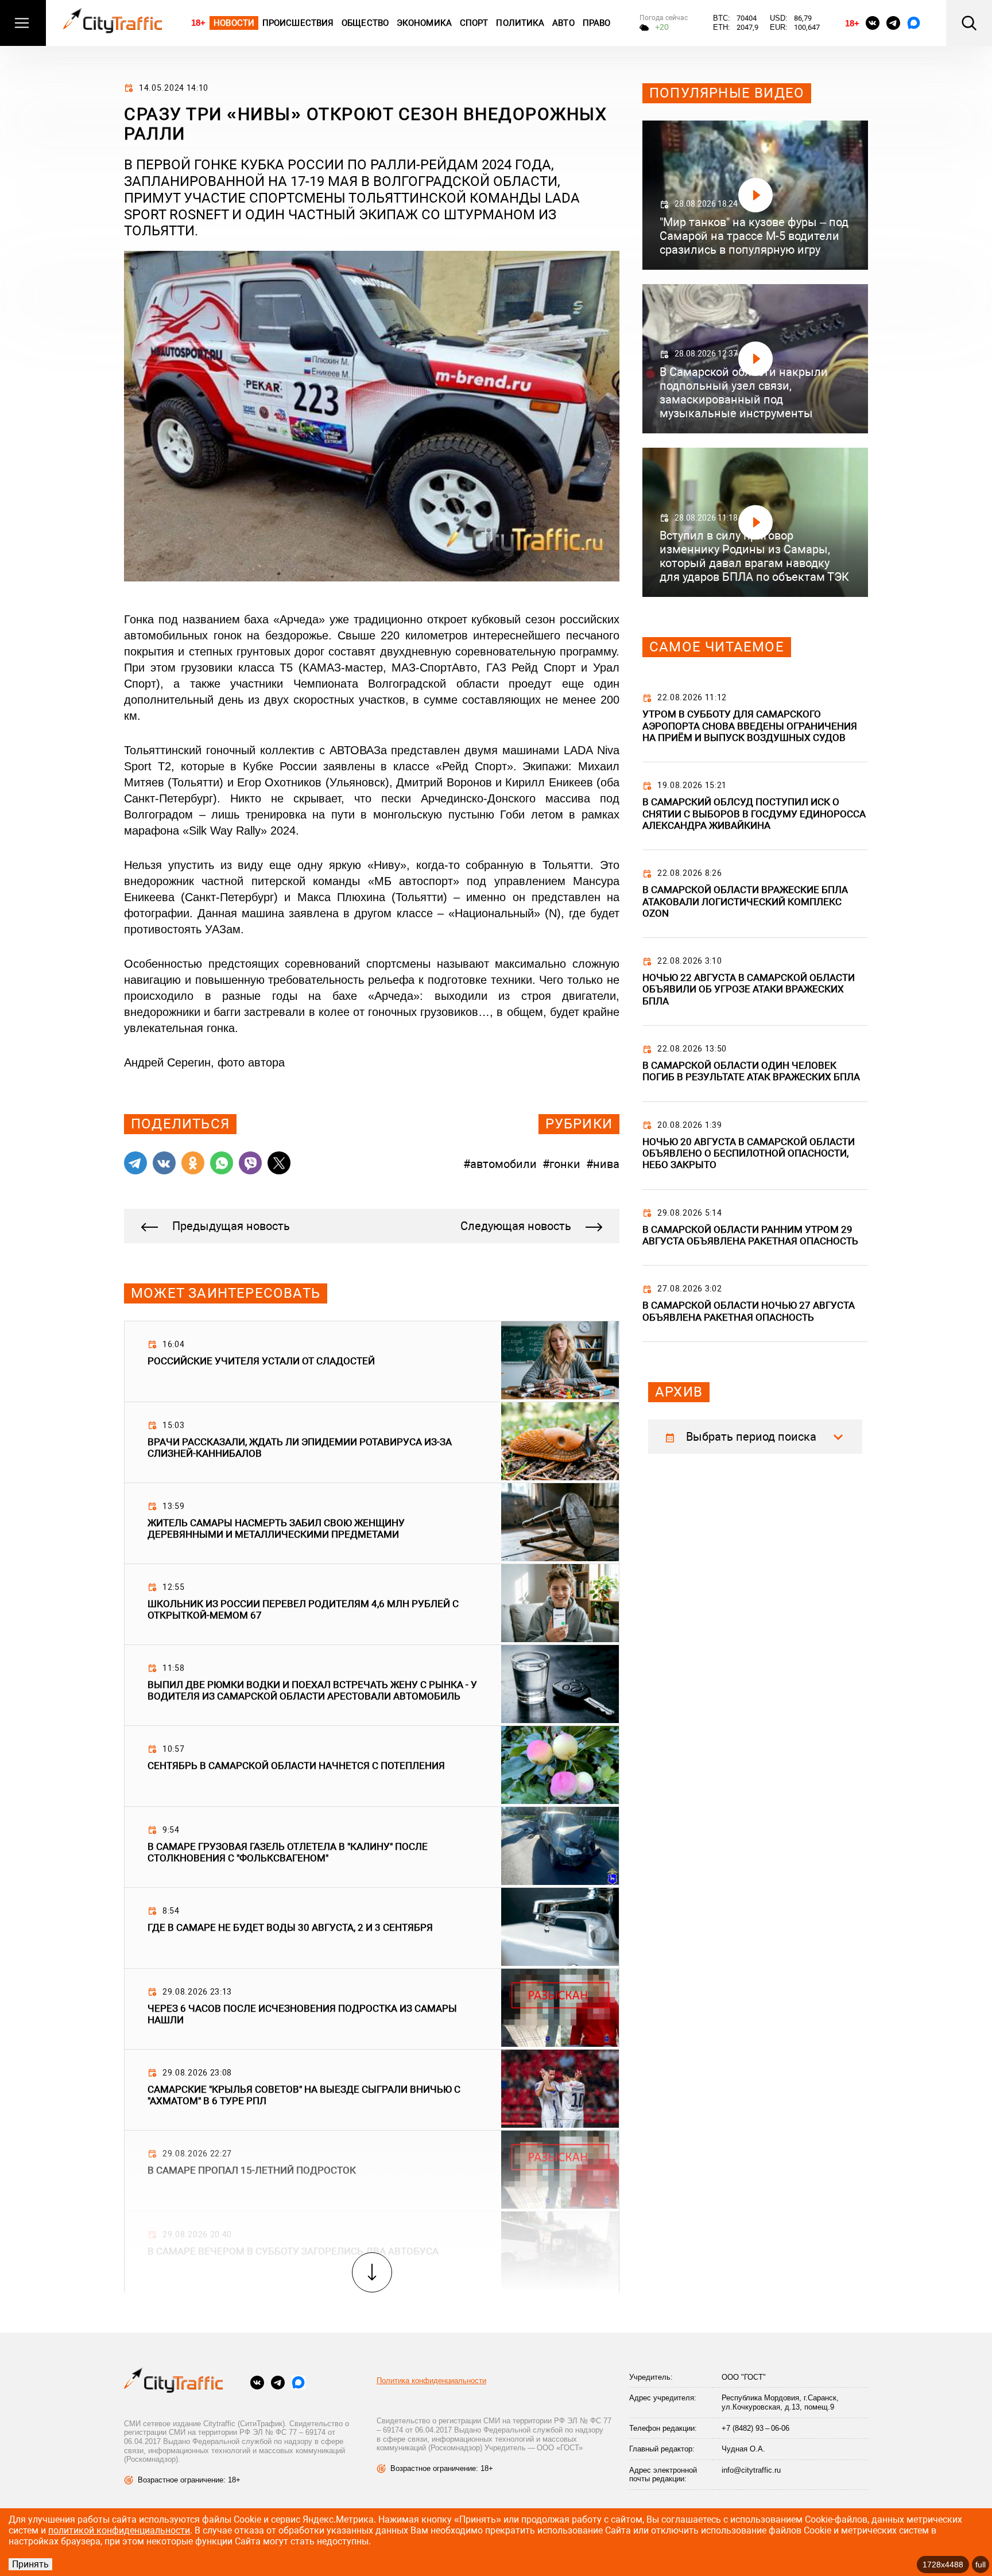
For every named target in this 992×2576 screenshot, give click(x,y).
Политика (520, 23)
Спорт (474, 23)
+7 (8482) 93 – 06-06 (755, 2428)
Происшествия (298, 23)
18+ (198, 23)
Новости (234, 23)
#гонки (561, 1164)
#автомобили (500, 1164)
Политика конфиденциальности (431, 2381)
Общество (365, 23)
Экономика (424, 23)
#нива (603, 1164)
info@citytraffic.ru (751, 2470)
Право (597, 23)
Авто (563, 23)
